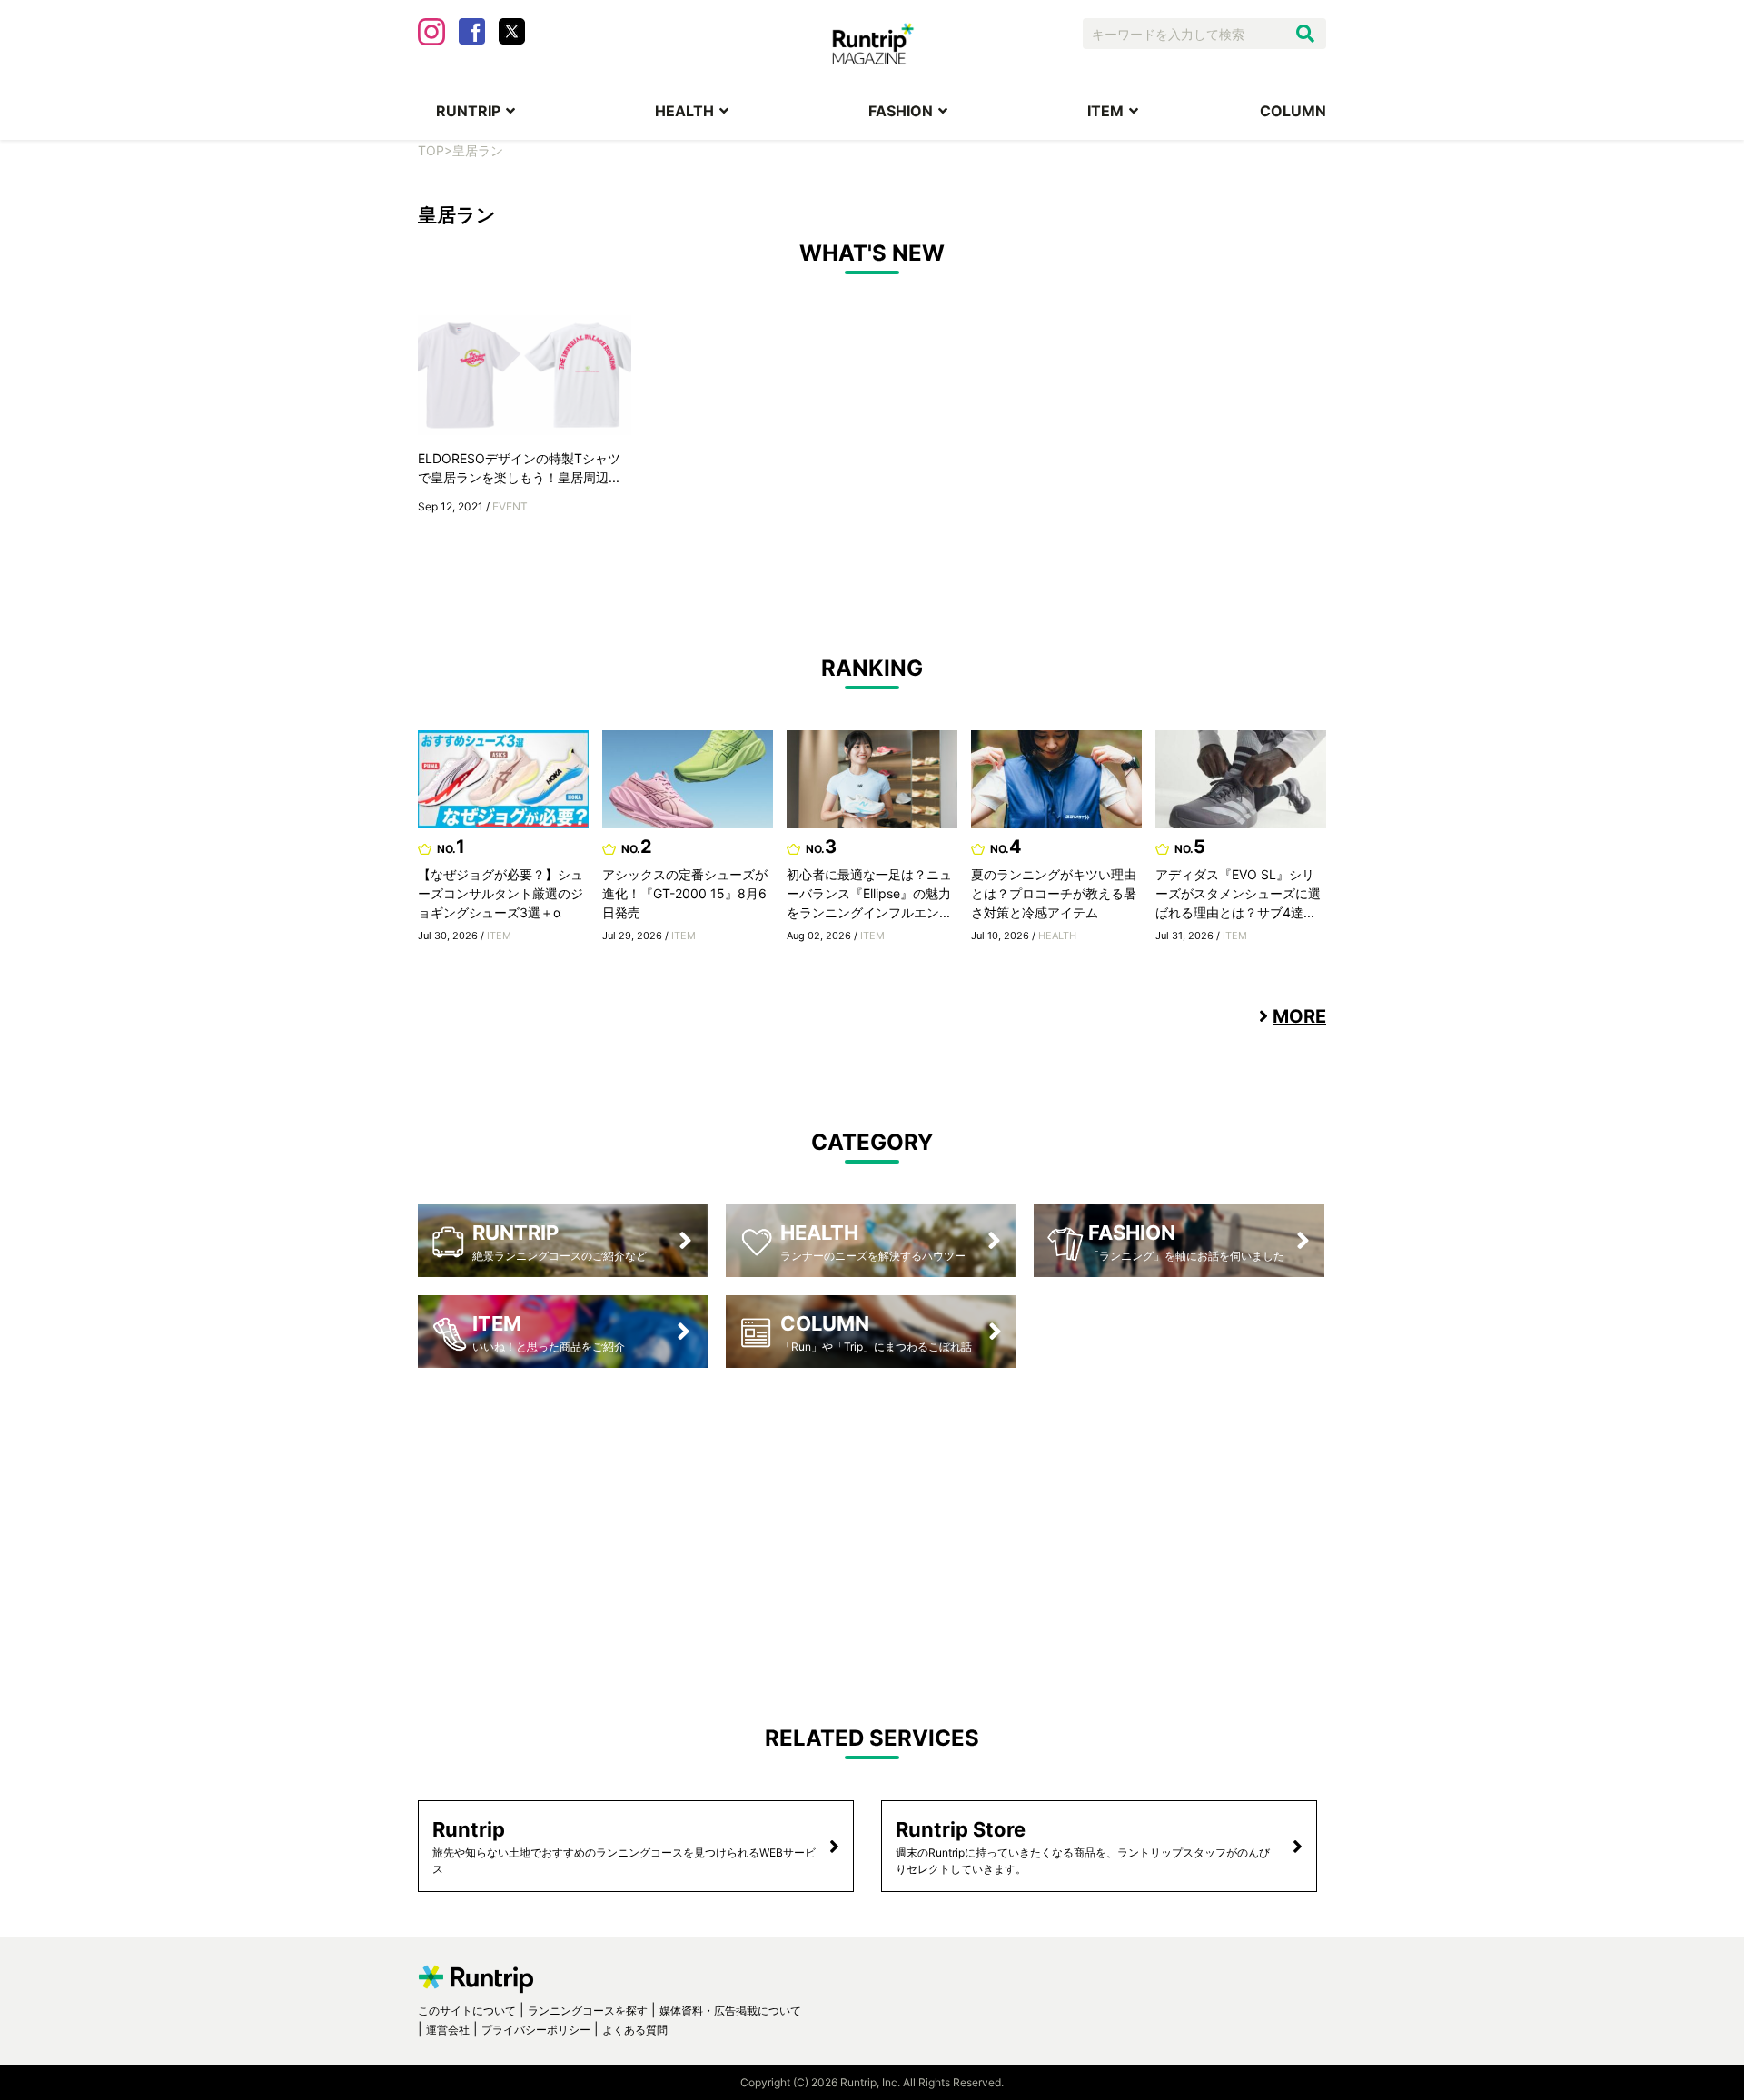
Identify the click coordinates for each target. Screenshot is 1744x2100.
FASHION (901, 111)
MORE (1299, 1016)
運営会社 (448, 2030)
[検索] (1305, 34)
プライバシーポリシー (536, 2030)
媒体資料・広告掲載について (730, 2011)
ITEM (1105, 111)
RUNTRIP (468, 111)
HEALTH (684, 111)
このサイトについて (467, 2011)
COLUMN (1293, 111)
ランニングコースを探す (588, 2011)
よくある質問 (635, 2030)
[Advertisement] (872, 1531)
